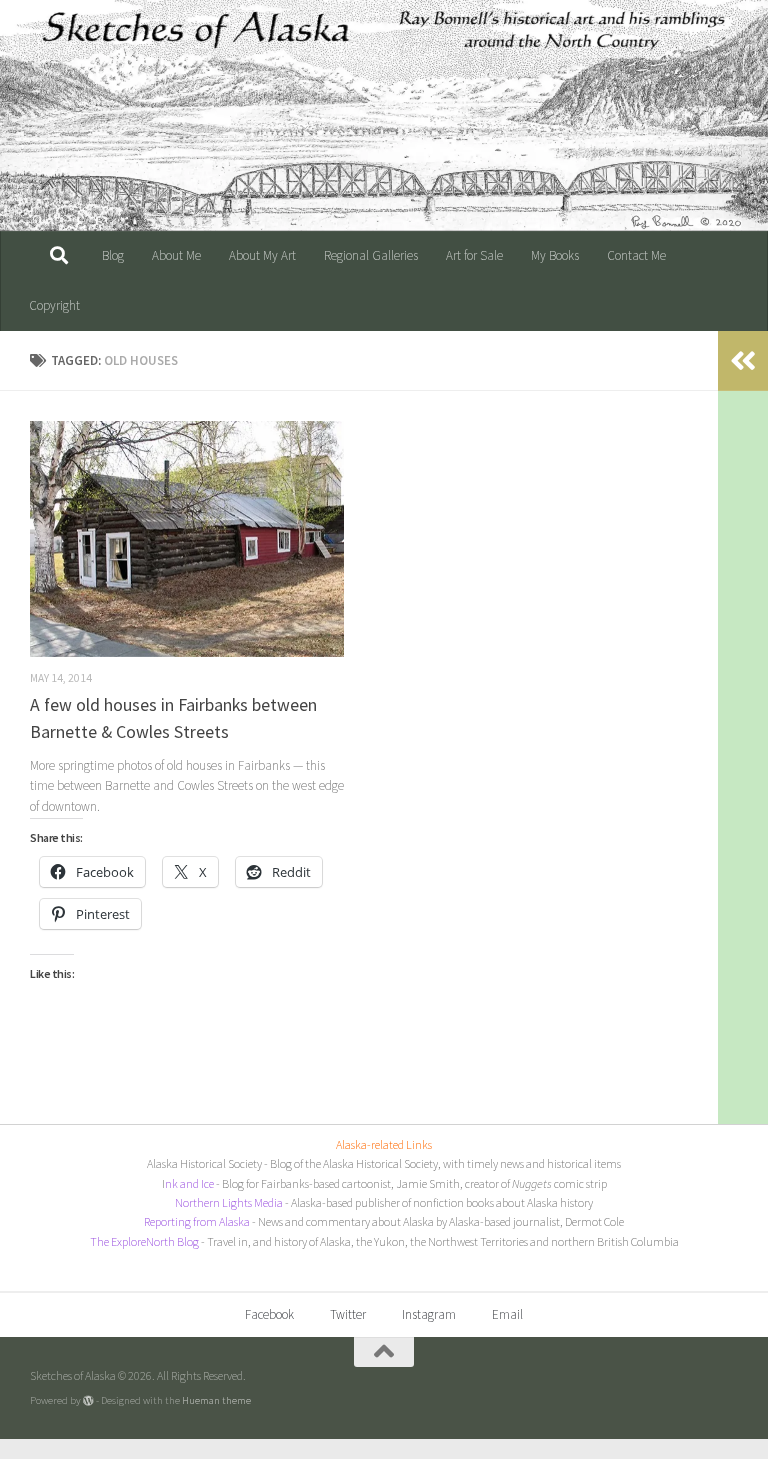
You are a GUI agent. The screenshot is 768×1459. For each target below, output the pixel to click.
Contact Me (636, 255)
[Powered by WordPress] (88, 1400)
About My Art (262, 255)
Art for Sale (474, 255)
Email (507, 1314)
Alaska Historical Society (204, 1163)
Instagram (429, 1314)
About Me (176, 255)
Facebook (269, 1314)
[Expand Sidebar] (743, 361)
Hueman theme (216, 1400)
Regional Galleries (371, 255)
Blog (113, 255)
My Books (555, 255)
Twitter (348, 1314)
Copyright (54, 305)
